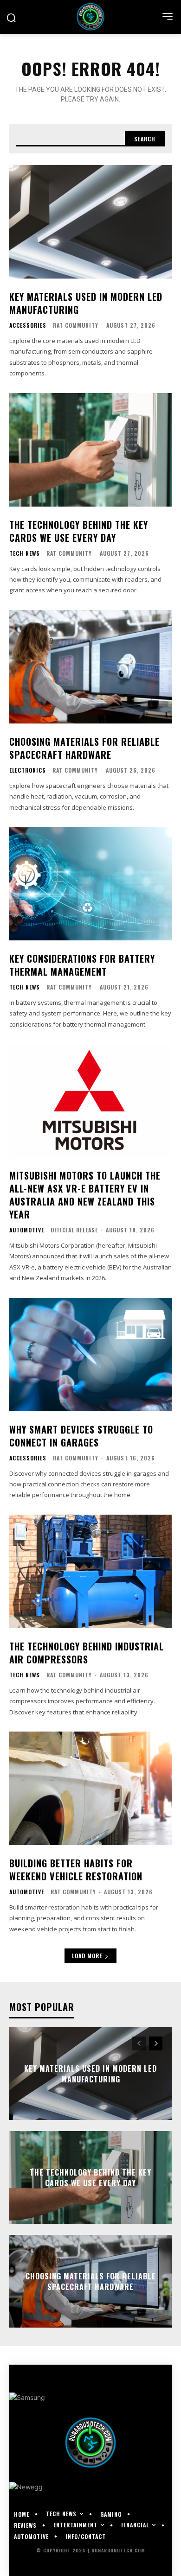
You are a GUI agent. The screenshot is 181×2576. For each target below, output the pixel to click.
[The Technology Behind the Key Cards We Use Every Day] (90, 450)
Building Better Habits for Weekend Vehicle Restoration (76, 1870)
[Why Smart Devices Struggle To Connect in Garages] (90, 1355)
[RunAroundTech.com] (90, 17)
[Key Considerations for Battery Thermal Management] (90, 884)
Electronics (28, 770)
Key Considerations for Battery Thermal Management (82, 965)
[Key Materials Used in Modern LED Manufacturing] (90, 222)
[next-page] (156, 2043)
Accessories (28, 325)
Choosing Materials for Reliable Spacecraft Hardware (84, 748)
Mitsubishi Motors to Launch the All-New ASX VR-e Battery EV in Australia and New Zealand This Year (85, 1195)
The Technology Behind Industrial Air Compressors (87, 1653)
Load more (87, 1956)
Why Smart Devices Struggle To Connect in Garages (81, 1436)
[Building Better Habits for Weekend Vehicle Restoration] (90, 1788)
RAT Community (76, 325)
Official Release (74, 1230)
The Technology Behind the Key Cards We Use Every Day (79, 531)
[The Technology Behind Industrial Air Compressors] (90, 1571)
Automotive (27, 1230)
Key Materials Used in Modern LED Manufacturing (86, 303)
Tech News (25, 553)
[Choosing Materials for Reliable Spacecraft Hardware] (90, 667)
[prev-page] (139, 2043)
